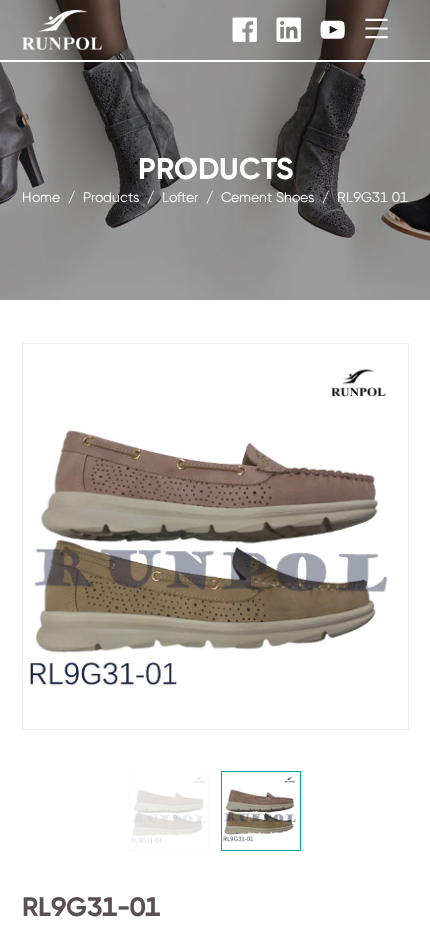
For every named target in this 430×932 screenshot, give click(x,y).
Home (41, 196)
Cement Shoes (267, 196)
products (111, 196)
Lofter (180, 196)
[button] (169, 811)
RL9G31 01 (372, 196)
